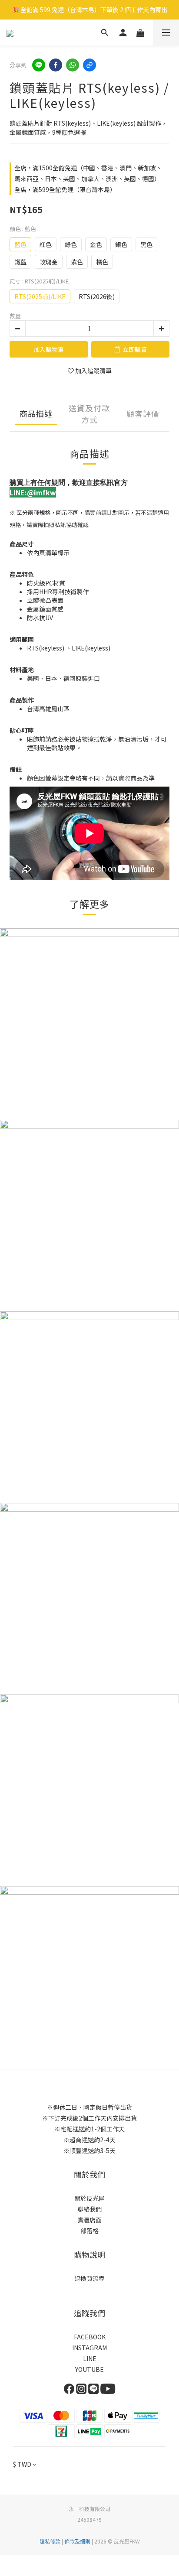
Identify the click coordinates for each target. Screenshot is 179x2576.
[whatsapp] (73, 65)
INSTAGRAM (89, 2348)
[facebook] (56, 65)
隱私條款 (50, 2541)
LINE (90, 2358)
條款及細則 (77, 2541)
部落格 (89, 2231)
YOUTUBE (89, 2369)
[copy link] (89, 65)
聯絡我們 (89, 2209)
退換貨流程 (89, 2278)
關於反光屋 (89, 2198)
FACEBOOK (90, 2337)
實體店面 (89, 2220)
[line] (39, 65)
